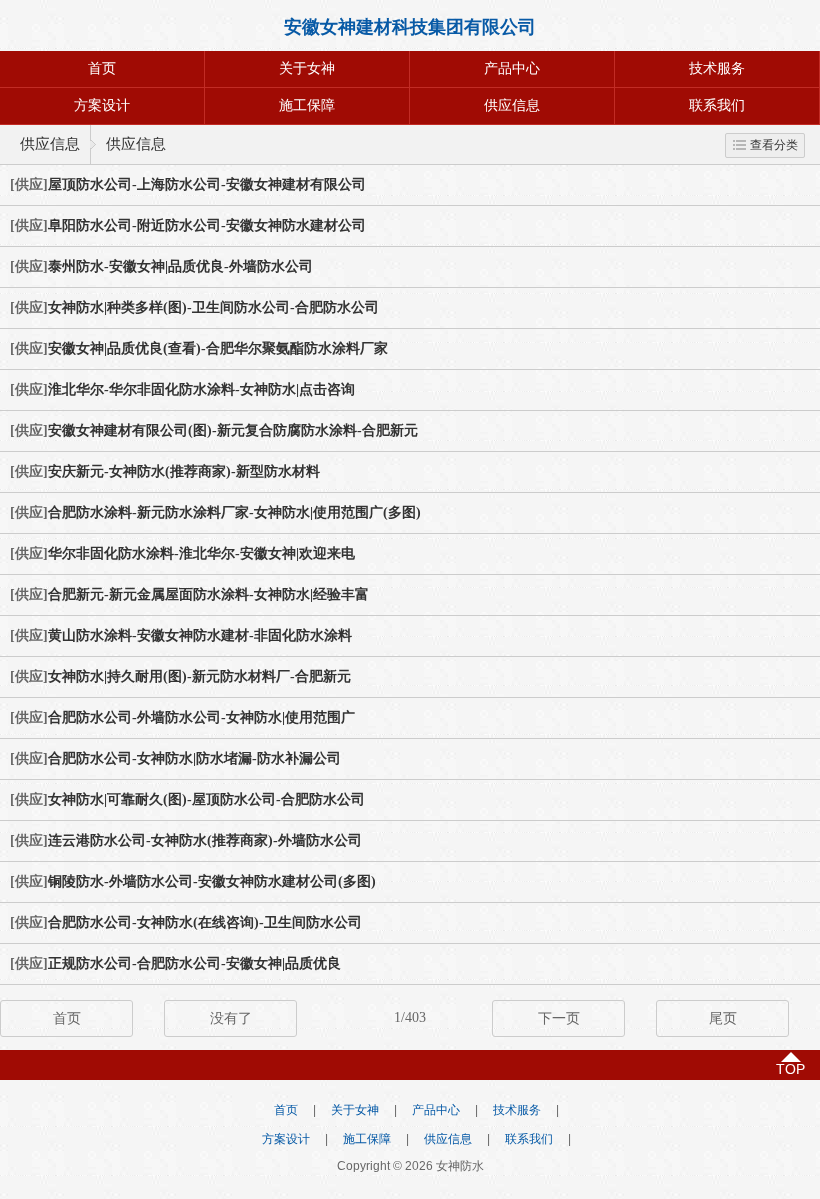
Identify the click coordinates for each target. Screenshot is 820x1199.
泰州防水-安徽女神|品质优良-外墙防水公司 (180, 266)
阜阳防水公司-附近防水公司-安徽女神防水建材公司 (207, 225)
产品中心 (512, 68)
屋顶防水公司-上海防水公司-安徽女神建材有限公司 (207, 184)
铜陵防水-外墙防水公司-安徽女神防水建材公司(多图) (212, 881)
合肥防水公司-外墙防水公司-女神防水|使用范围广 (201, 717)
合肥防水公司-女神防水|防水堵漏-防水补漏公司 (194, 758)
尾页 (723, 1018)
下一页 (559, 1018)
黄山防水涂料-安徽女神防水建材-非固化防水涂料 (200, 635)
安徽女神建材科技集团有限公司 (410, 27)
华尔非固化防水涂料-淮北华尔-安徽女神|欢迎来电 (201, 553)
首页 (102, 68)
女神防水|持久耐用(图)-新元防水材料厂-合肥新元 (199, 676)
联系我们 (717, 105)
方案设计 (102, 105)
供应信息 (512, 105)
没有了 (231, 1018)
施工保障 (307, 105)
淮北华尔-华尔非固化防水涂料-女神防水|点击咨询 (201, 389)
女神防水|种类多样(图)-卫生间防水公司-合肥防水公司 (213, 307)
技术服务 (717, 68)
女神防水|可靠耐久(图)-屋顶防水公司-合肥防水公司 (206, 799)
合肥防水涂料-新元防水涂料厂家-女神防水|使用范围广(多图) (234, 512)
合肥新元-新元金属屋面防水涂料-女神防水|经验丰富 (208, 594)
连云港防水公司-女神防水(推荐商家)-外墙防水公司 (205, 840)
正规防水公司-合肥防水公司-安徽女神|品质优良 (194, 963)
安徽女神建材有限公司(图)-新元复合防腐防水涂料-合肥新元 (233, 430)
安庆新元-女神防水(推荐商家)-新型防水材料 (184, 471)
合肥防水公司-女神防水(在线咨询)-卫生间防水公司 (205, 922)
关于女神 (307, 68)
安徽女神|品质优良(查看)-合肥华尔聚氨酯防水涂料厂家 (218, 348)
